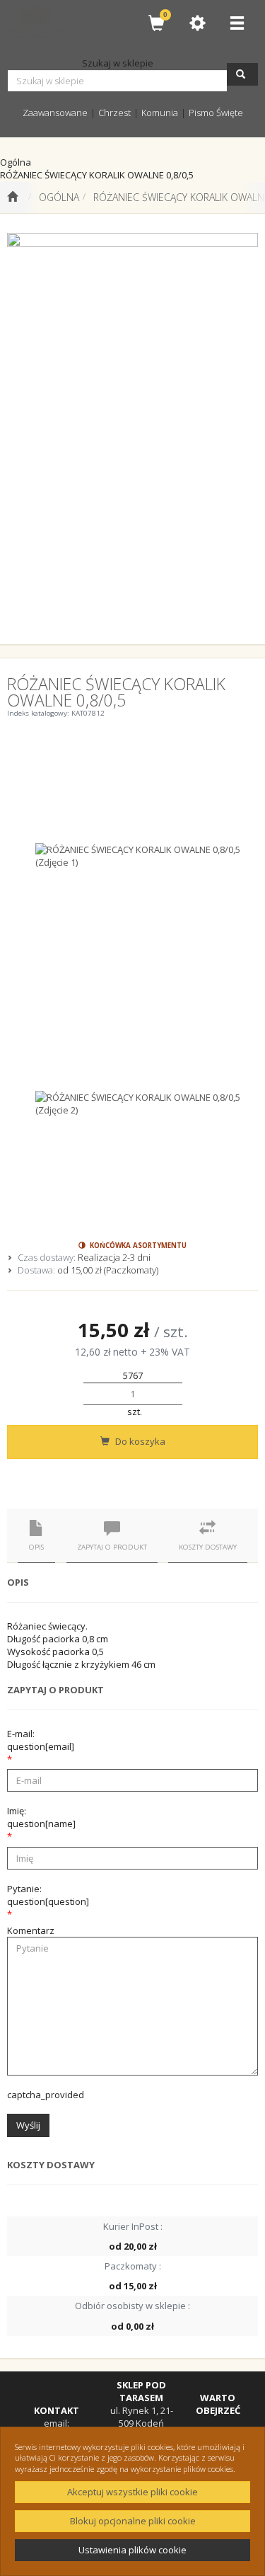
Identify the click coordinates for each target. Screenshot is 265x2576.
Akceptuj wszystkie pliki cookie (132, 2492)
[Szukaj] (242, 74)
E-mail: (41, 1740)
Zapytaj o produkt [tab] (112, 1547)
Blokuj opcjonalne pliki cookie (133, 2521)
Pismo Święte (216, 113)
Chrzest (114, 113)
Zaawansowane (55, 113)
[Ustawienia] (197, 23)
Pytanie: (48, 1895)
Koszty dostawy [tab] (208, 1547)
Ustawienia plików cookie (132, 2550)
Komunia (160, 113)
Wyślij (28, 2125)
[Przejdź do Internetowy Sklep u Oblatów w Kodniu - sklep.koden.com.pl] (12, 198)
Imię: (41, 1817)
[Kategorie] (237, 23)
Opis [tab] (36, 1547)
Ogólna (59, 197)
